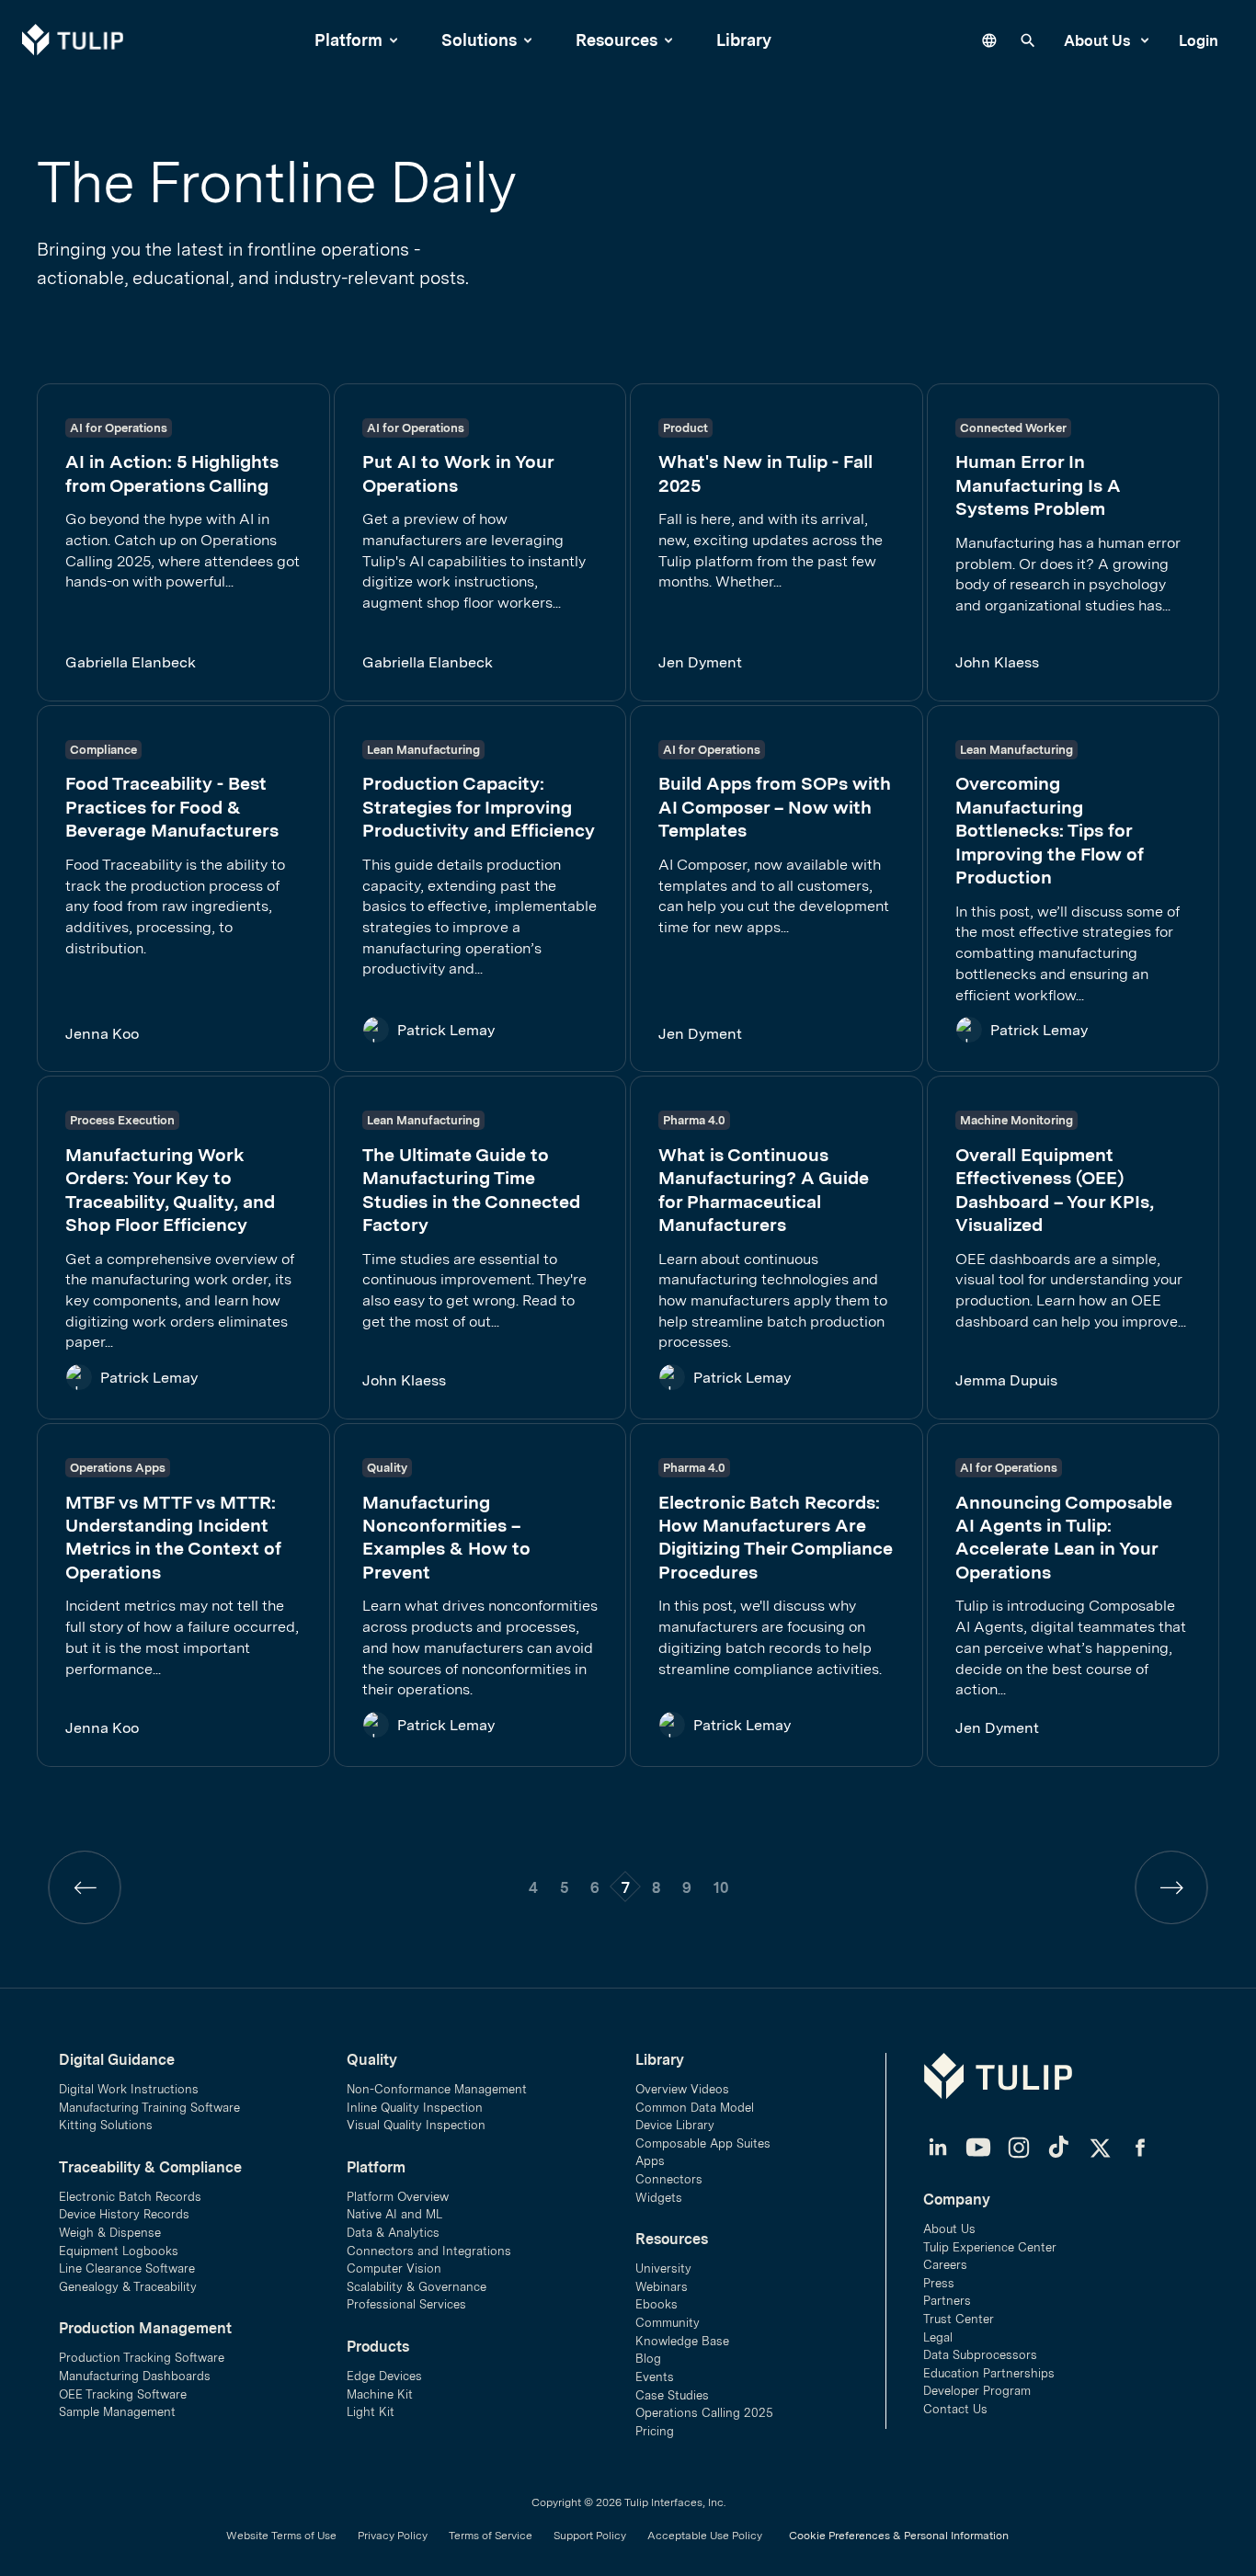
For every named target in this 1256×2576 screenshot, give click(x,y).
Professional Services (406, 2304)
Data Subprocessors (980, 2355)
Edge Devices (384, 2376)
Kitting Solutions (106, 2125)
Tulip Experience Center (990, 2247)
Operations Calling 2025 (704, 2413)
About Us (1099, 40)
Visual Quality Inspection (416, 2125)
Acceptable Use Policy (705, 2536)
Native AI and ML (394, 2214)
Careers (945, 2265)
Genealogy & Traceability (128, 2287)
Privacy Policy (393, 2536)
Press (939, 2283)
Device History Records (124, 2214)
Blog (648, 2359)
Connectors (669, 2179)
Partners (947, 2301)
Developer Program (977, 2391)
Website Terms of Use (281, 2536)
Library (744, 40)
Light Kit (371, 2412)
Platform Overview (398, 2197)
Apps (650, 2161)
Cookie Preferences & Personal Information (899, 2536)
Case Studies (672, 2395)
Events (655, 2377)
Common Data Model (695, 2108)
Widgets (659, 2198)
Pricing (655, 2431)
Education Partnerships (989, 2373)
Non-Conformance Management (437, 2089)
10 (721, 1887)
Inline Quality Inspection (415, 2108)
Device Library (675, 2125)
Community (668, 2323)
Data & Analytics (393, 2233)
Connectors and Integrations (429, 2251)
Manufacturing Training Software (149, 2108)
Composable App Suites (703, 2143)
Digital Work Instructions (129, 2089)
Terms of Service (491, 2536)
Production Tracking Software (142, 2358)
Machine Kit (380, 2394)
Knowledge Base (682, 2341)
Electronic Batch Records (130, 2197)
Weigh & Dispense (110, 2233)
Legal (938, 2337)
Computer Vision (394, 2268)
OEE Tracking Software (123, 2394)
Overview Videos (682, 2089)
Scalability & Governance (417, 2287)
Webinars (662, 2287)
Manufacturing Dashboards (135, 2376)
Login (1199, 40)
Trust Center (959, 2319)
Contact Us (955, 2409)
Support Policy (590, 2536)
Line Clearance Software (127, 2268)
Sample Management (117, 2412)
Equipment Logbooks (119, 2251)
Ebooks (657, 2304)
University (663, 2268)
